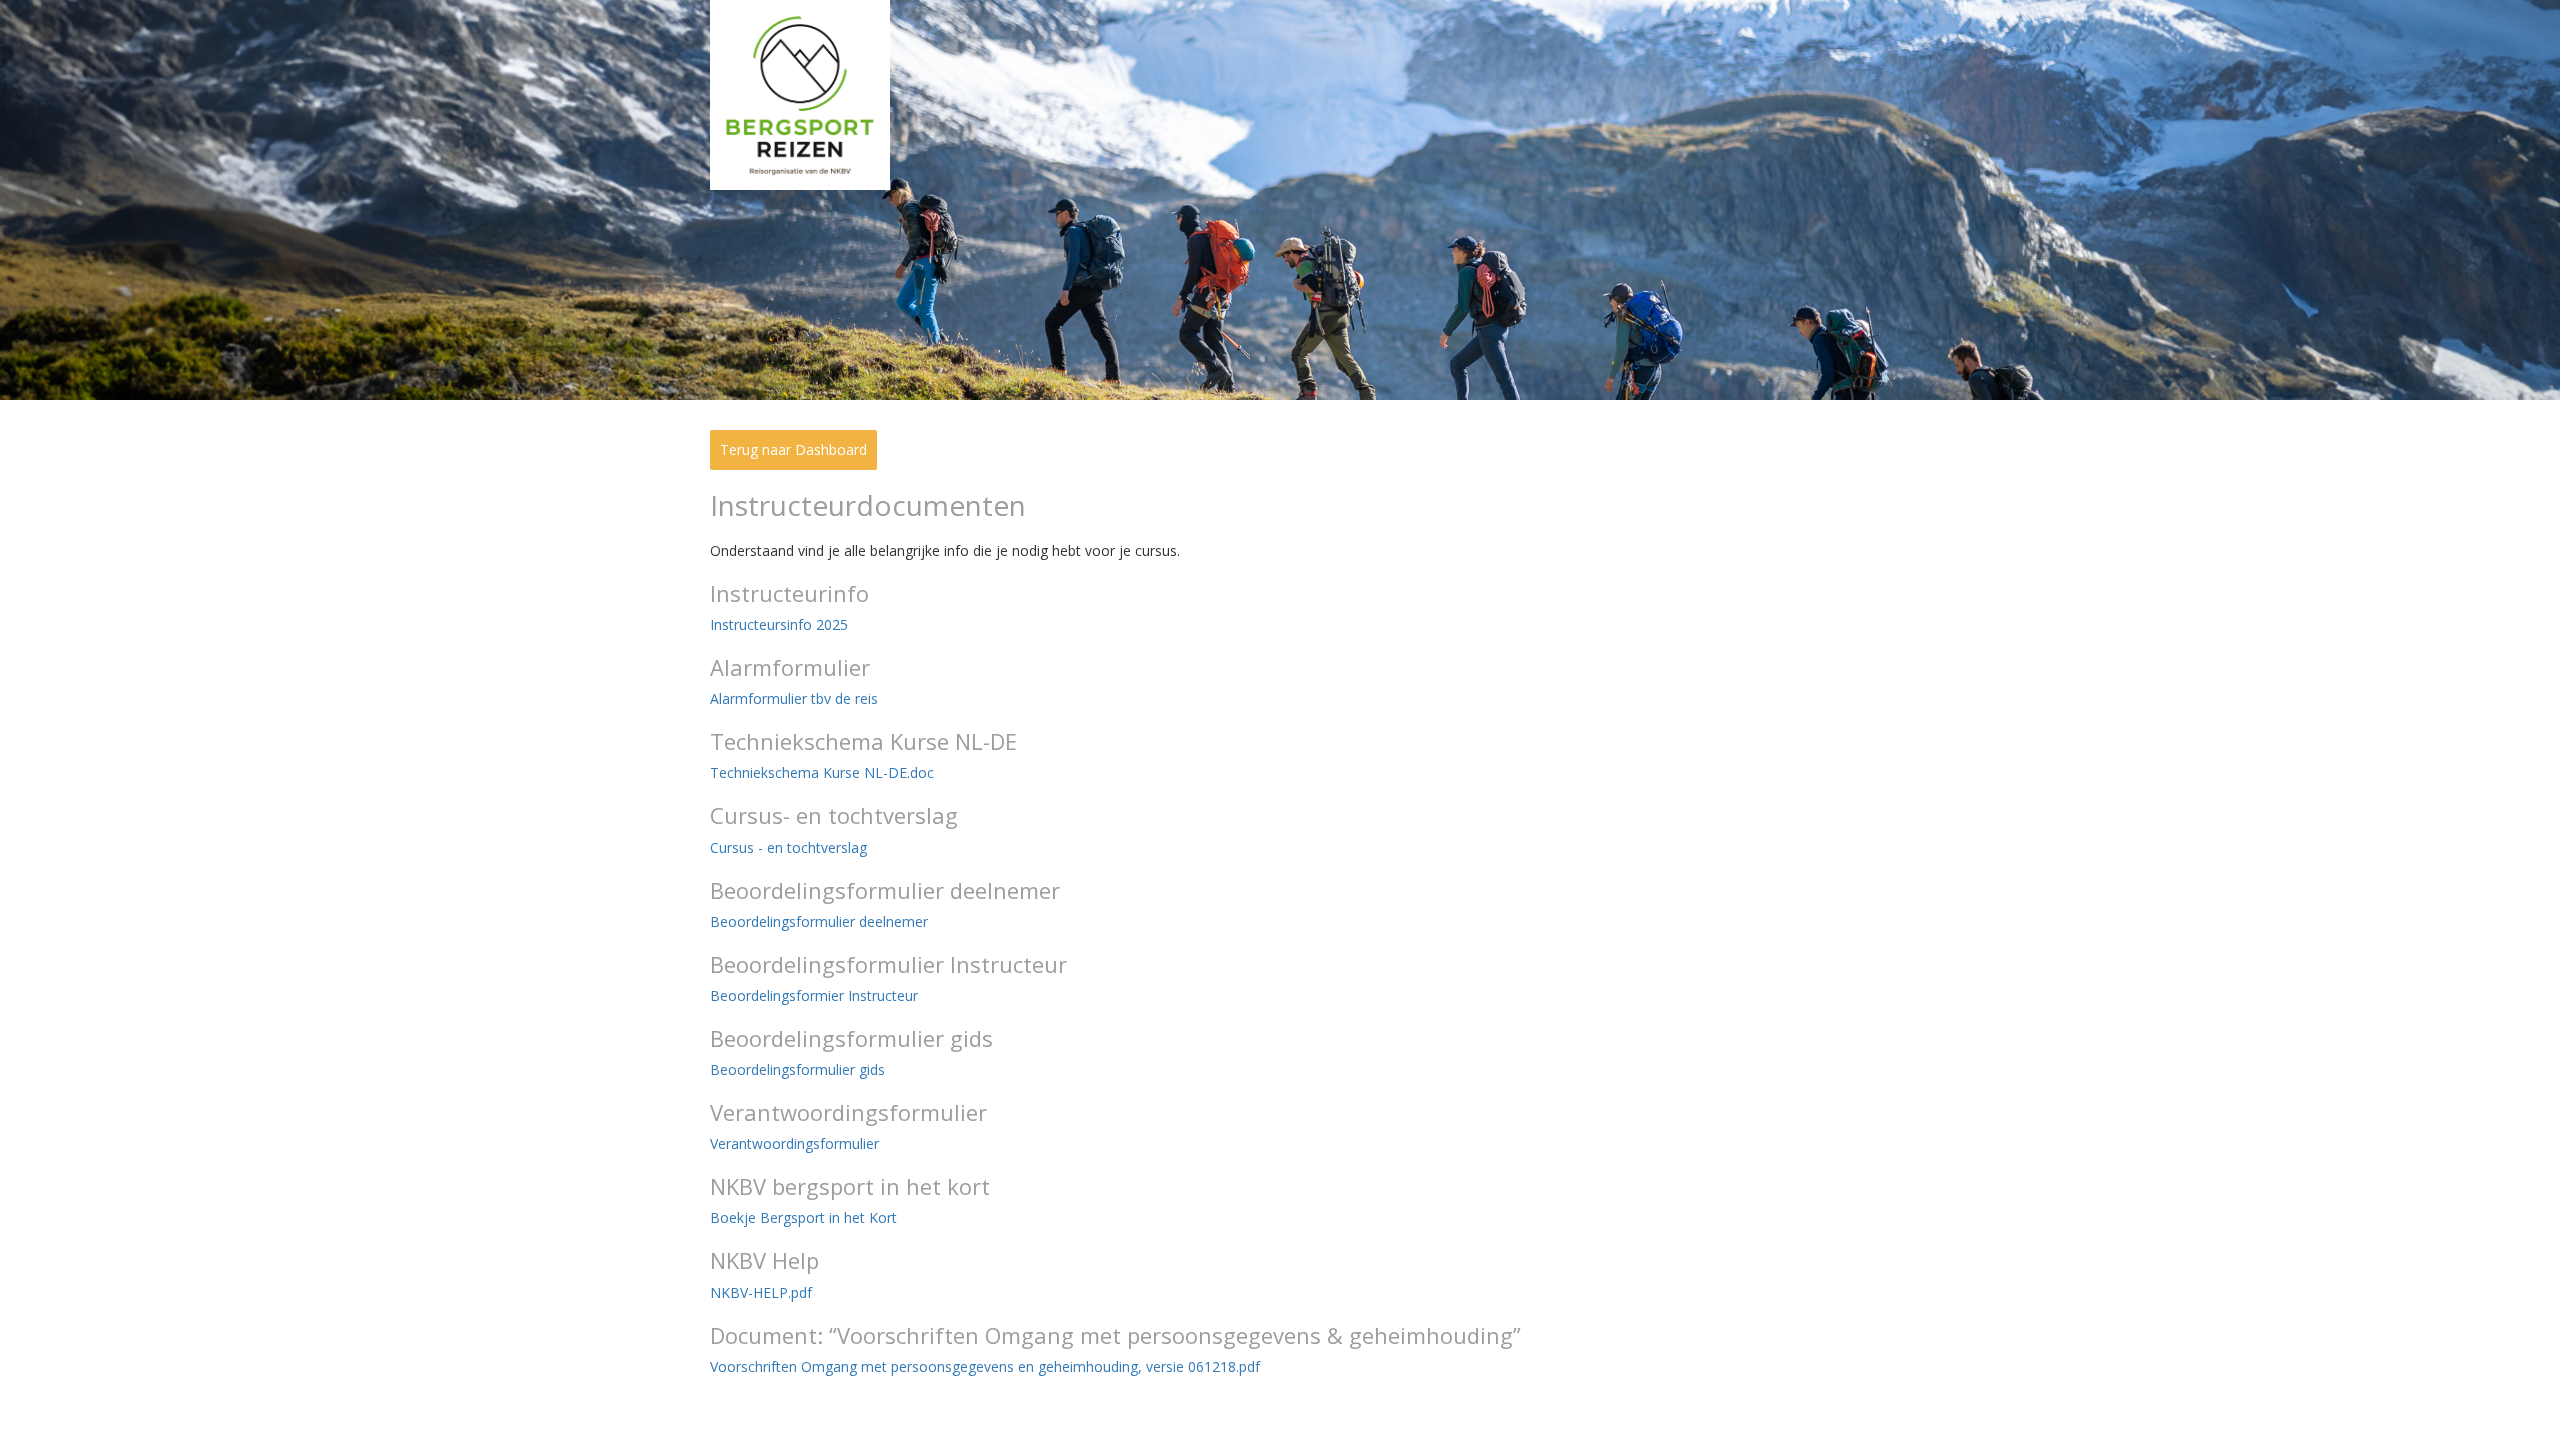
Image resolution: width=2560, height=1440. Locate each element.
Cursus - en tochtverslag (788, 847)
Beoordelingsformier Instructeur (814, 995)
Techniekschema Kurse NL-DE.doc (822, 772)
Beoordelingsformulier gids (797, 1069)
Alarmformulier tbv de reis (794, 698)
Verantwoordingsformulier (794, 1143)
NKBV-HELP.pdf (761, 1292)
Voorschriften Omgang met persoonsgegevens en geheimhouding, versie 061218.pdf (985, 1366)
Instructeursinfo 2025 (779, 624)
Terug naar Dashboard (793, 449)
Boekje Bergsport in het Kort (803, 1217)
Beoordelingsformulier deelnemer (819, 921)
